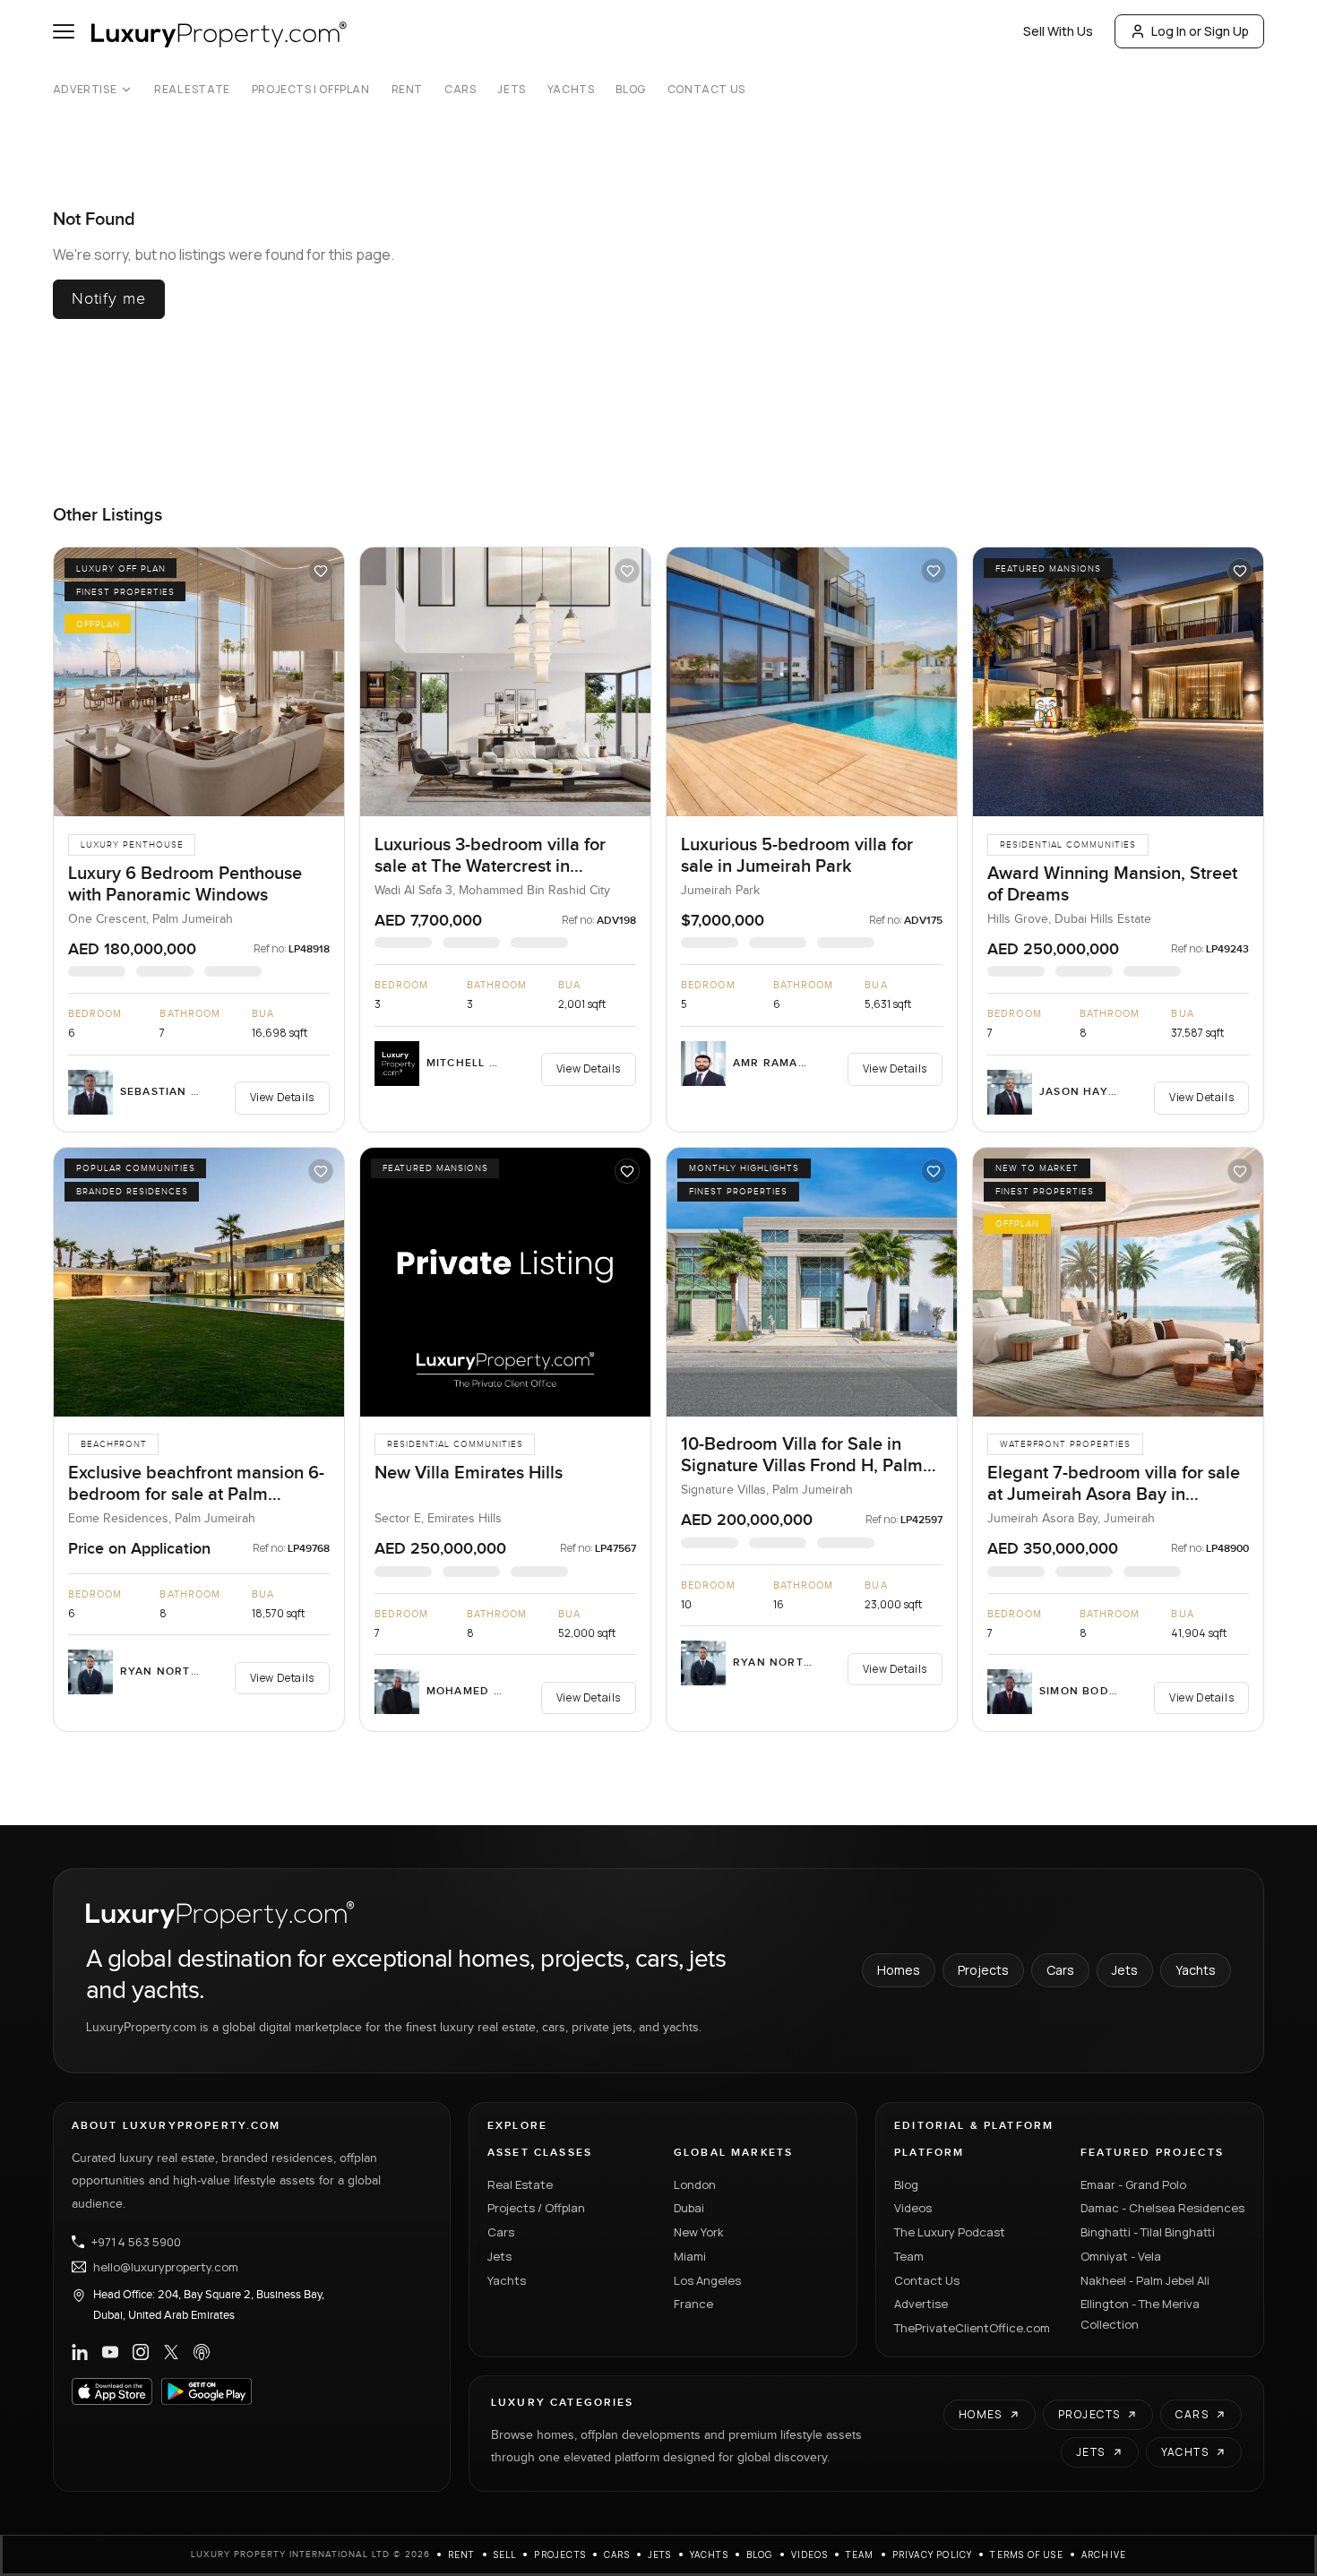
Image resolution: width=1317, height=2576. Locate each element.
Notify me (109, 299)
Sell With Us (1058, 31)
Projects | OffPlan (311, 90)
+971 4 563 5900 (136, 2242)
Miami (690, 2256)
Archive (1104, 2554)
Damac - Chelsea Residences (1162, 2208)
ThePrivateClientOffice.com (972, 2328)
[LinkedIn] (80, 2352)
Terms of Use (1026, 2554)
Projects (983, 1970)
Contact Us (706, 90)
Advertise (85, 90)
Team (909, 2256)
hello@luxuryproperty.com (166, 2267)
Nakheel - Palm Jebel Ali (1145, 2280)
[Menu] (64, 31)
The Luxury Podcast (950, 2232)
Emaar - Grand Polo (1133, 2184)
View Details (282, 1097)
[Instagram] (141, 2352)
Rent (407, 90)
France (693, 2304)
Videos (913, 2208)
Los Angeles (707, 2280)
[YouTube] (110, 2352)
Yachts (571, 90)
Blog (630, 90)
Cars (460, 90)
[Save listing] (321, 571)
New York (699, 2232)
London (695, 2184)
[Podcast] (202, 2352)
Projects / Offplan (536, 2208)
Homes (899, 1970)
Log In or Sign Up (1200, 31)
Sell (505, 2554)
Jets (511, 90)
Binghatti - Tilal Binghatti (1148, 2232)
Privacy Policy (933, 2554)
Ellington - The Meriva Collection (1140, 2314)
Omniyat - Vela (1121, 2256)
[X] (171, 2352)
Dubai (689, 2208)
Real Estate (192, 90)
